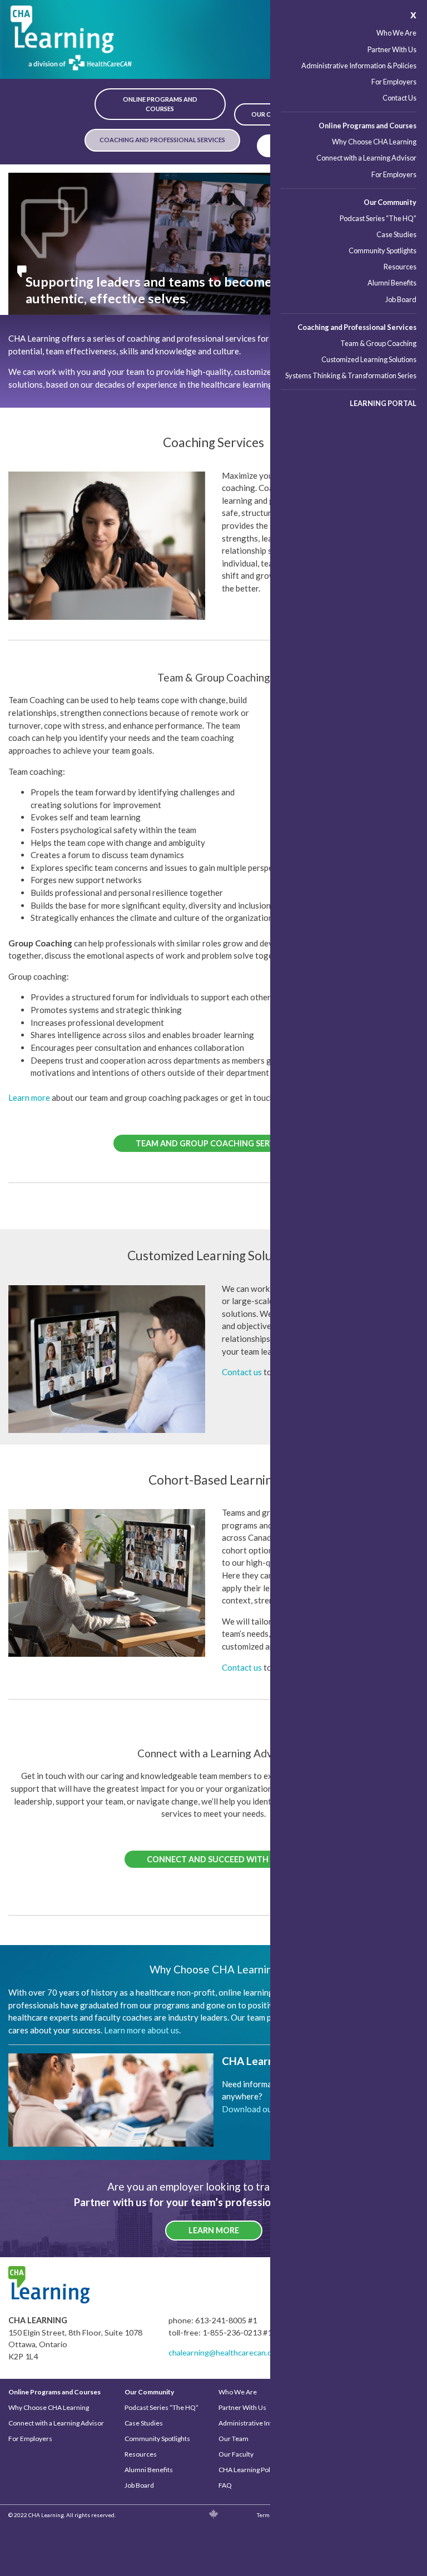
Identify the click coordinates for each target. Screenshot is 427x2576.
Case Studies (396, 234)
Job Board (401, 299)
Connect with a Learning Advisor (366, 158)
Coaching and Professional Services (357, 327)
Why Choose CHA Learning (374, 142)
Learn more (29, 1097)
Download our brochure (266, 2109)
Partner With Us (392, 49)
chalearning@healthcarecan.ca (222, 2352)
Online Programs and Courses (368, 126)
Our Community (390, 202)
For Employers (394, 82)
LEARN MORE (214, 2230)
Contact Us (399, 98)
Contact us (242, 1372)
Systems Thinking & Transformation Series (351, 375)
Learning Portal (383, 403)
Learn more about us (141, 2030)
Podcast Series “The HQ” (378, 218)
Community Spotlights (383, 250)
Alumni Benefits (392, 283)
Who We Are (396, 33)
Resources (400, 267)
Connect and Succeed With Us (214, 1859)
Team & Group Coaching (378, 343)
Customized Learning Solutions (369, 359)
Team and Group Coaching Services (214, 1143)
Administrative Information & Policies (359, 66)
